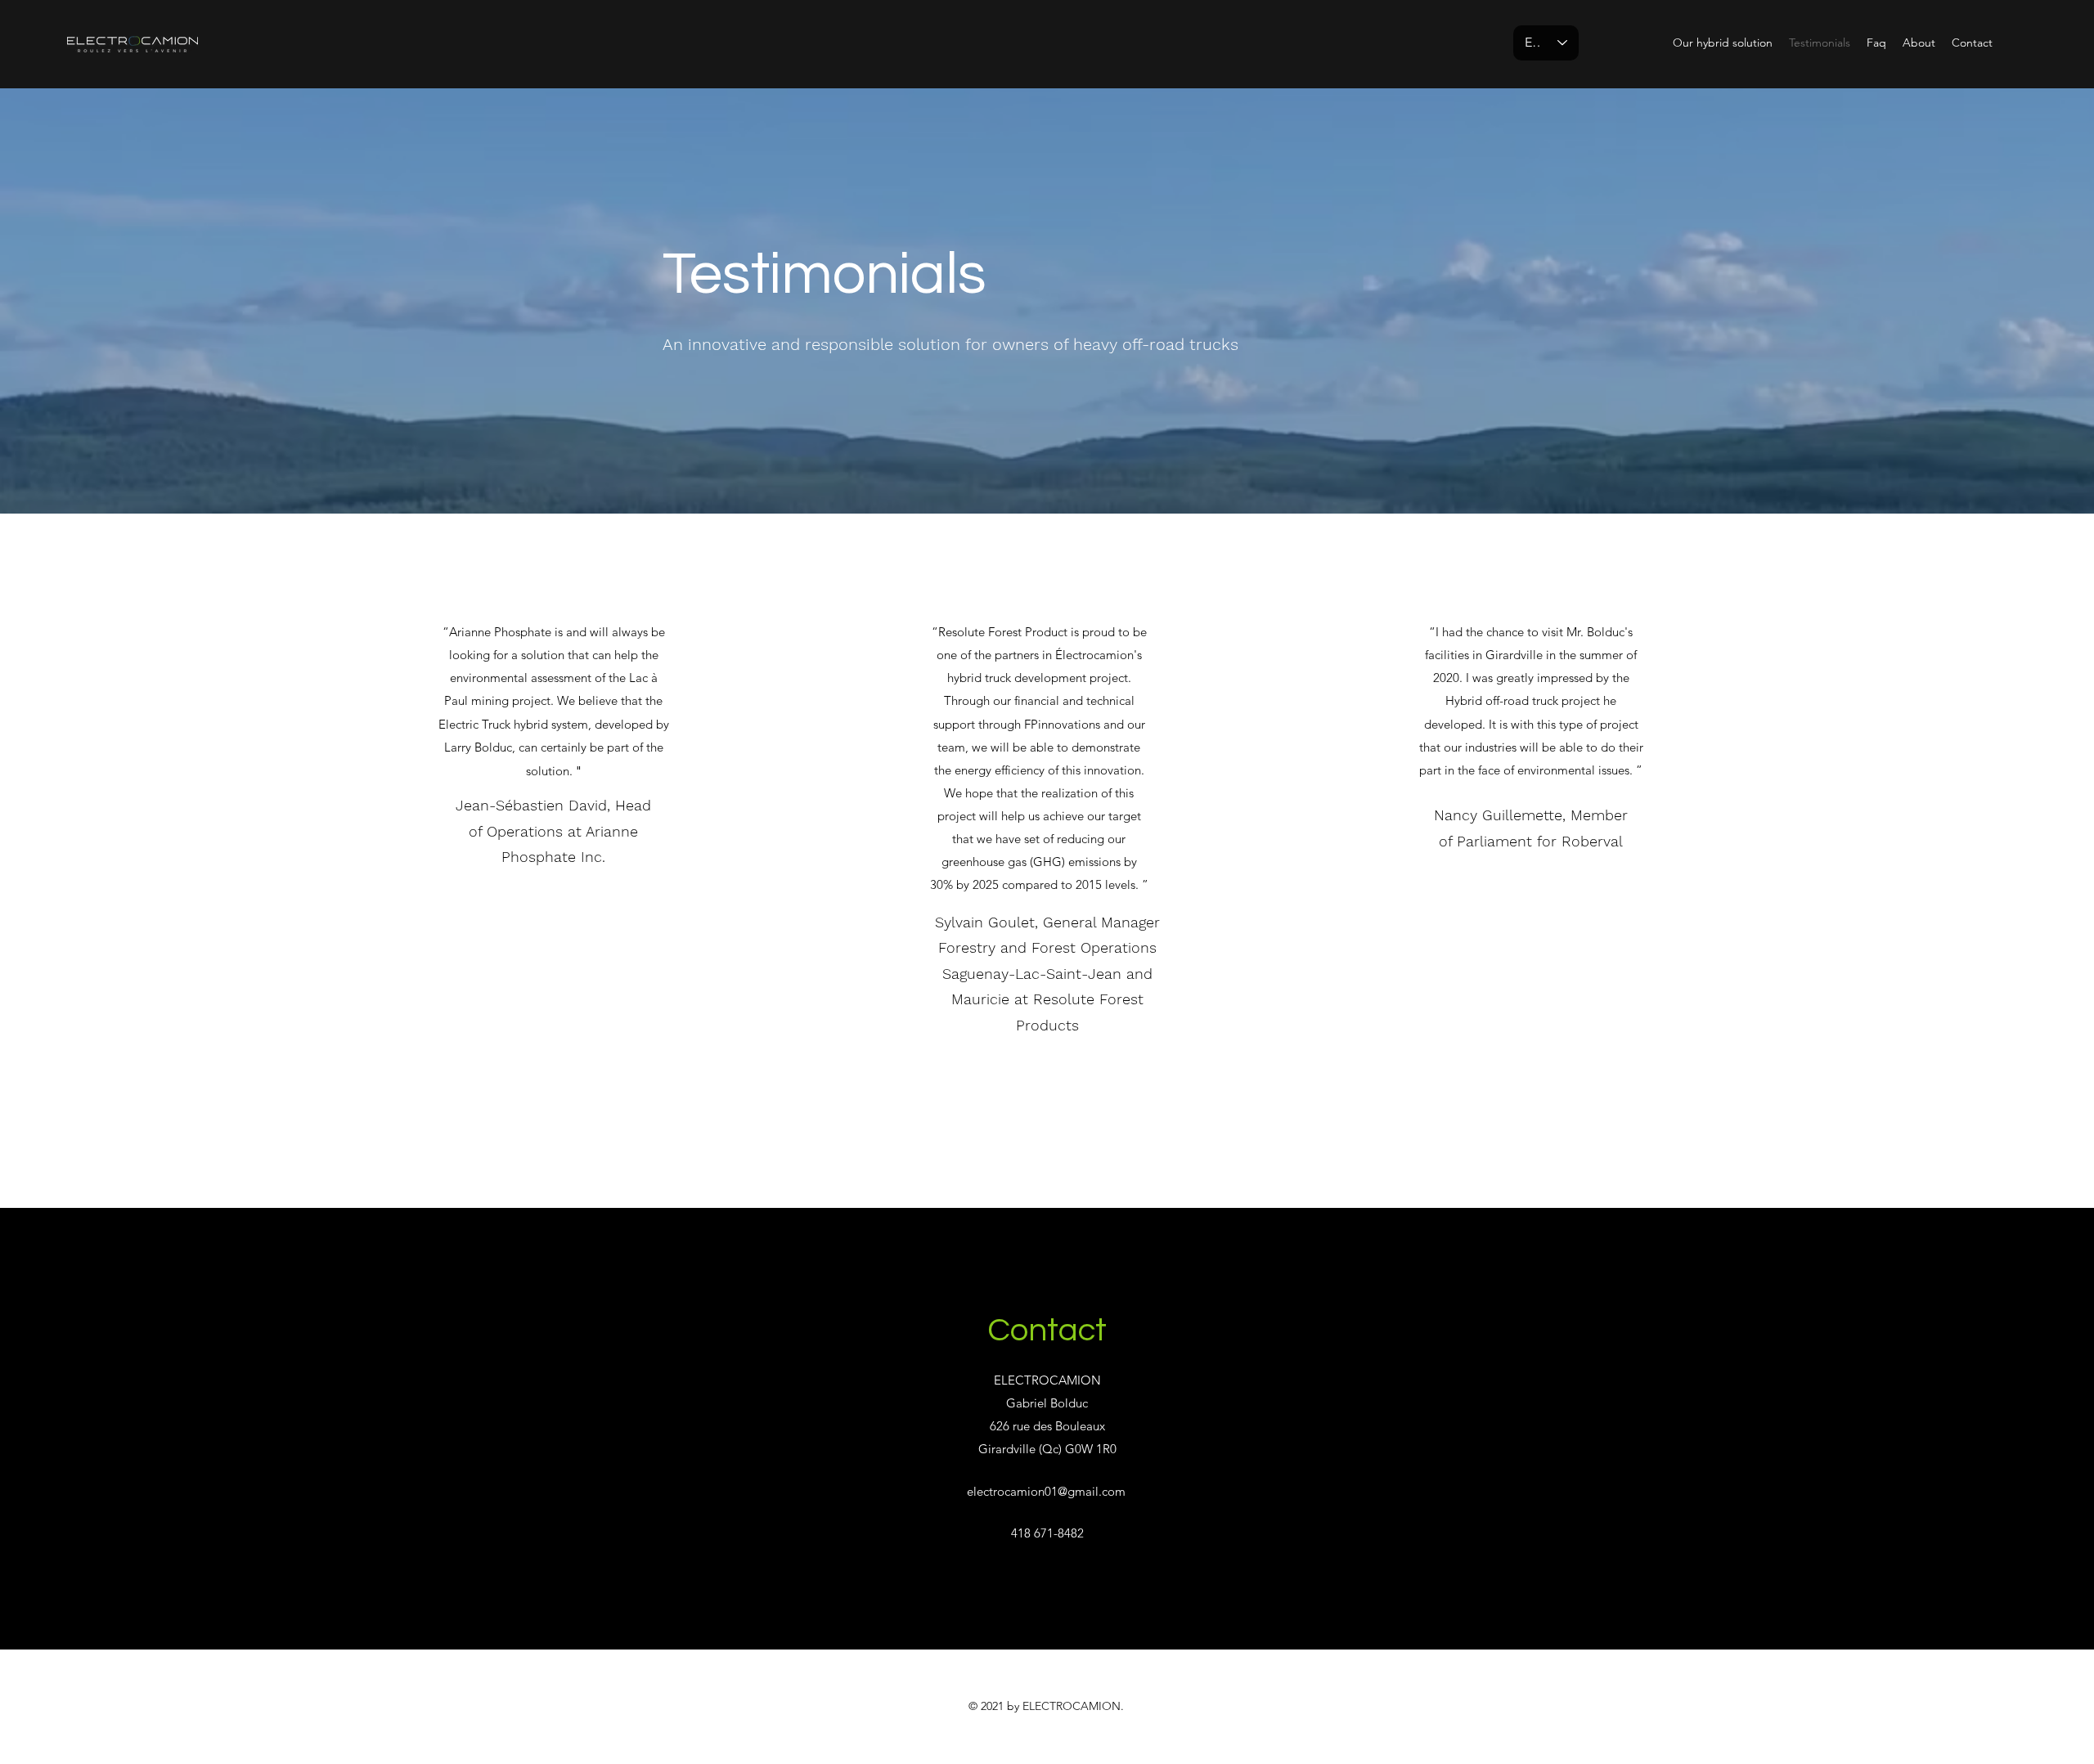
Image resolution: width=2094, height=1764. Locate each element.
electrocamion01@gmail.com (1046, 1491)
